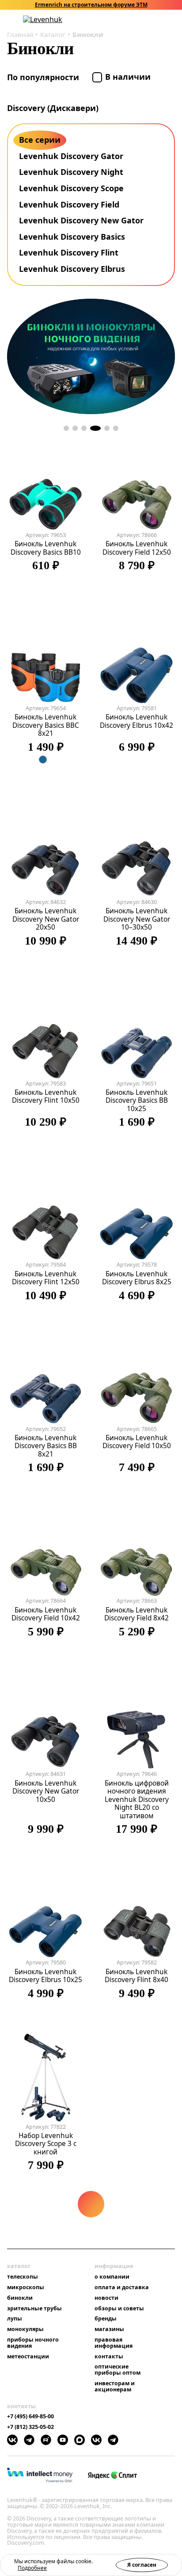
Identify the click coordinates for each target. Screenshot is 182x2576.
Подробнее (32, 2568)
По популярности (44, 77)
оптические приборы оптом (118, 2370)
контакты (109, 2357)
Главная (20, 34)
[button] (125, 20)
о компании (112, 2277)
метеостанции (28, 2357)
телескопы (23, 2277)
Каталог (53, 34)
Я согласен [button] (142, 2565)
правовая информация (114, 2343)
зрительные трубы (34, 2309)
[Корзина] (160, 19)
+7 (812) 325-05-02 (30, 2427)
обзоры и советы (119, 2309)
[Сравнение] (148, 20)
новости (106, 2298)
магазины (109, 2329)
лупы (15, 2319)
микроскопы (26, 2287)
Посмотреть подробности (120, 5)
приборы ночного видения (33, 2343)
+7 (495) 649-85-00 (30, 2417)
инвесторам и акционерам (115, 2387)
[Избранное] (136, 20)
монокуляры (25, 2329)
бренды (106, 2319)
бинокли (20, 2298)
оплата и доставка (122, 2287)
